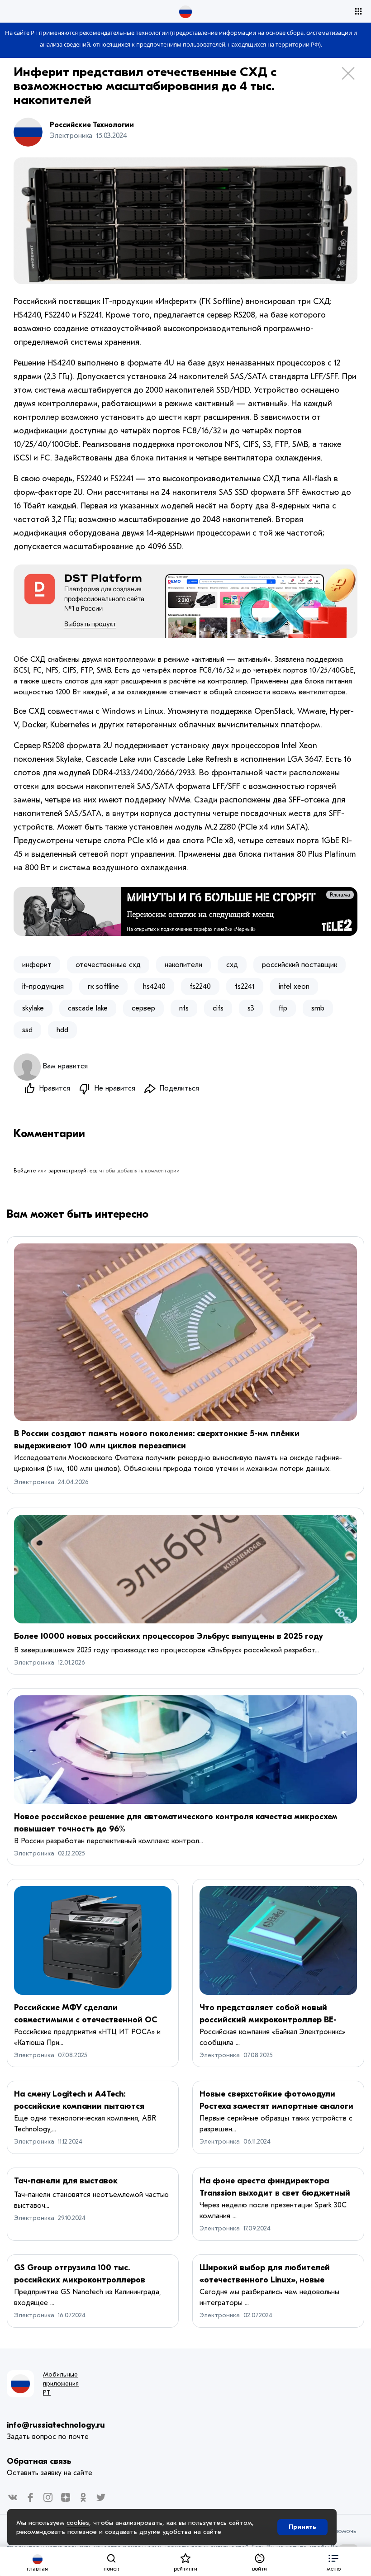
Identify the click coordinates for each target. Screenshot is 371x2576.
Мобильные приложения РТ (61, 2384)
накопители (183, 965)
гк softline (103, 987)
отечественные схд (108, 965)
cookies (78, 2523)
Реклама (340, 895)
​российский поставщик (300, 965)
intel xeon (294, 987)
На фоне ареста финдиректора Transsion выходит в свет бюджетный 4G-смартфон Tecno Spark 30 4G (275, 2193)
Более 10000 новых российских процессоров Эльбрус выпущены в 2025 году (169, 1636)
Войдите (25, 1171)
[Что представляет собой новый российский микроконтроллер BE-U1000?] (278, 1940)
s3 (251, 1008)
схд (232, 965)
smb (318, 1008)
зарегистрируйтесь (73, 1171)
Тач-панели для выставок (66, 2181)
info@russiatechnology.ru (56, 2425)
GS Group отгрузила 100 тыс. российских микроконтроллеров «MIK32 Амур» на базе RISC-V (80, 2280)
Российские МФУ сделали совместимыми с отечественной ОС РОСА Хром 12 (86, 2020)
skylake (33, 1008)
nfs (184, 1008)
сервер (143, 1008)
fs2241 (245, 987)
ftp (283, 1008)
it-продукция (43, 987)
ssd (27, 1030)
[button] (333, 2561)
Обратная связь (39, 2461)
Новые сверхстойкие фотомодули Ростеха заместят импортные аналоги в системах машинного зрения (276, 2106)
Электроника (34, 1482)
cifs (218, 1008)
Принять (302, 2527)
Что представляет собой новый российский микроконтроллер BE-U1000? (268, 2020)
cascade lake (88, 1008)
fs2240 (200, 987)
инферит (37, 965)
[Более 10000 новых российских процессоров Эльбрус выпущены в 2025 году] (185, 1569)
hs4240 (154, 987)
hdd (62, 1030)
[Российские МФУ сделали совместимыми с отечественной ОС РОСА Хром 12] (93, 1940)
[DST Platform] (185, 601)
